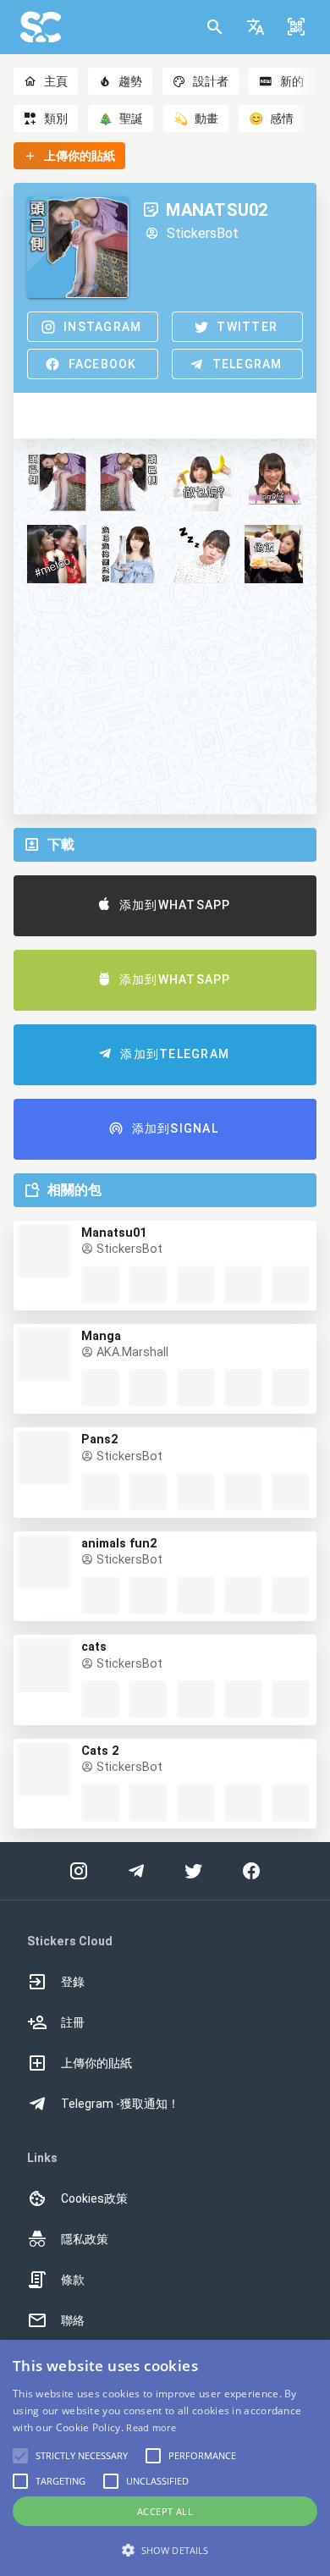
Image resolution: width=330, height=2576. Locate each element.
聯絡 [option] (73, 2320)
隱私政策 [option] (85, 2239)
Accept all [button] (165, 2511)
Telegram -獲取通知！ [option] (120, 2104)
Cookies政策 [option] (94, 2198)
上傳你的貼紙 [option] (96, 2063)
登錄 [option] (73, 1982)
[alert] (165, 2458)
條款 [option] (73, 2280)
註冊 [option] (73, 2022)
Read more (151, 2427)
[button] (256, 27)
